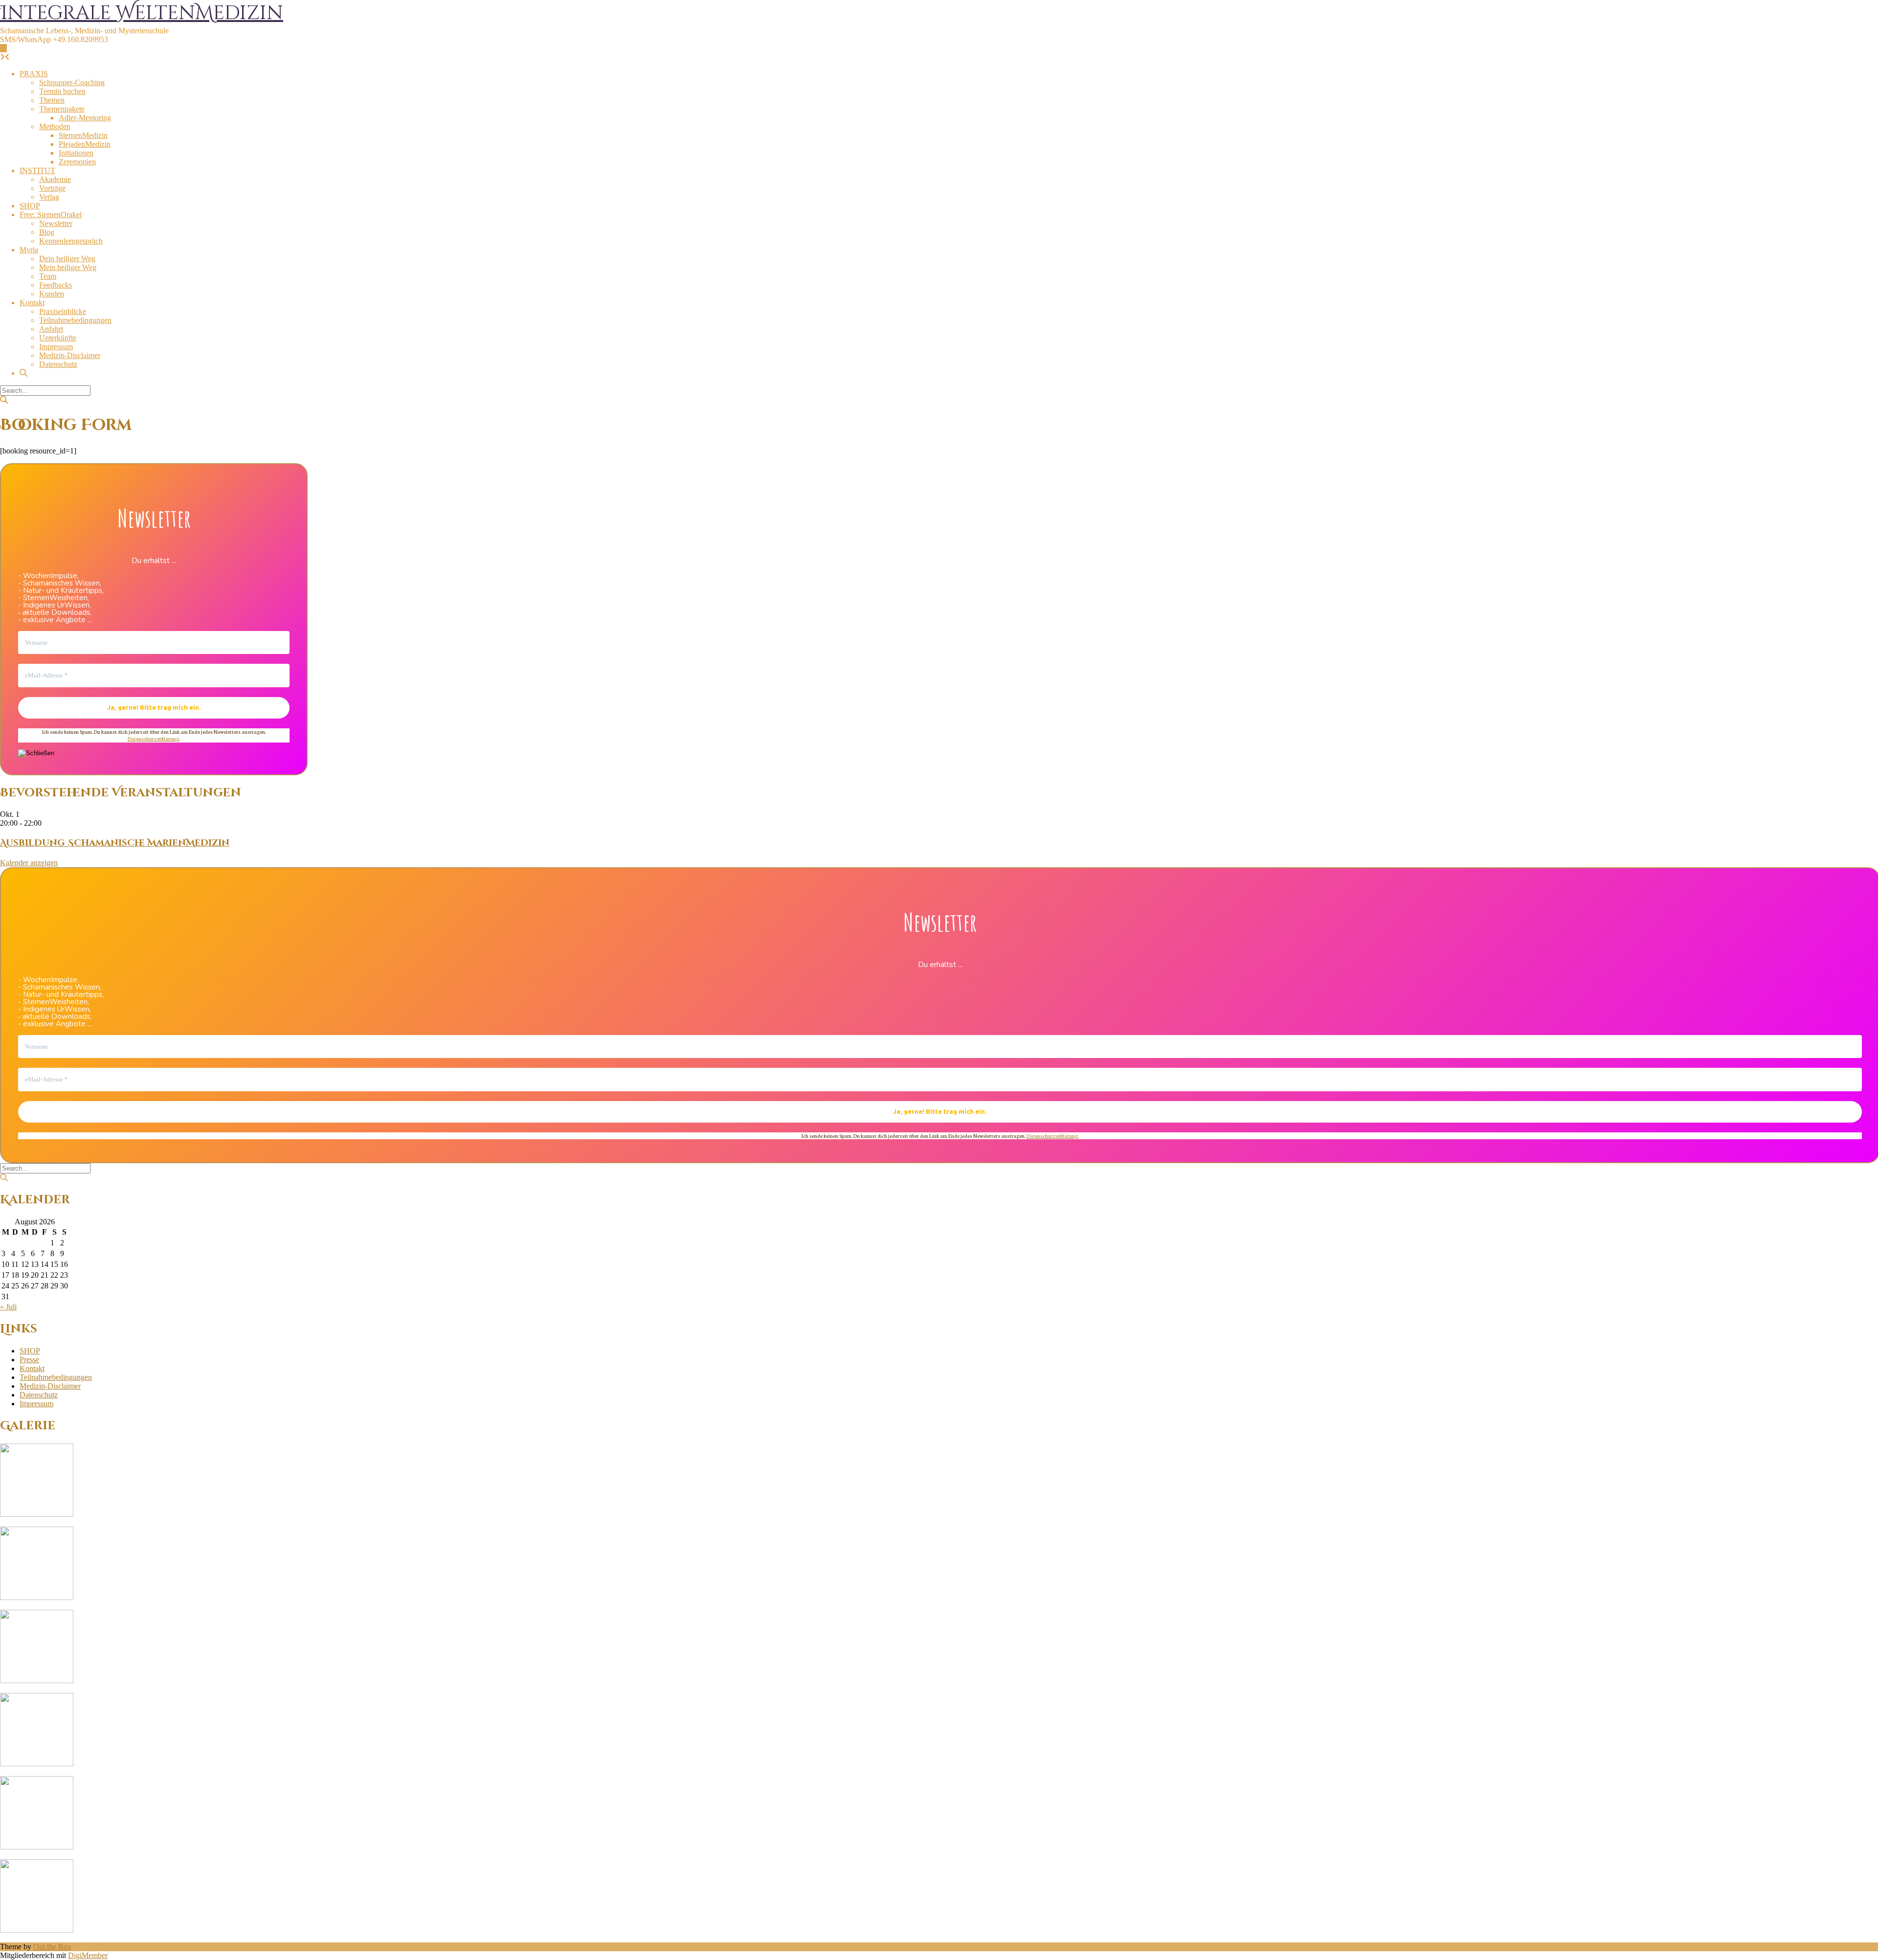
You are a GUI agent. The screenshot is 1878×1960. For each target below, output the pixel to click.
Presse (29, 1360)
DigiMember (88, 1955)
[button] (3, 48)
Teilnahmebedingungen (75, 320)
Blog (47, 232)
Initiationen (76, 153)
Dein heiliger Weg (67, 259)
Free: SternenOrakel (51, 214)
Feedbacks (56, 285)
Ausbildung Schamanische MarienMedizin (115, 843)
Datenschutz (58, 364)
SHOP (30, 206)
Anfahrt (51, 329)
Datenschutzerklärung (153, 738)
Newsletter (56, 223)
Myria (29, 250)
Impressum (56, 347)
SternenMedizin (83, 135)
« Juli (8, 1307)
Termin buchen (62, 91)
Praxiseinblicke (63, 311)
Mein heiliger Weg (68, 267)
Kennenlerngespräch (71, 241)
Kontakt (32, 303)
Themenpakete (62, 109)
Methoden (55, 126)
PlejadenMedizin (85, 144)
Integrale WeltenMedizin (142, 13)
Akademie (55, 179)
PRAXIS (34, 74)
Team (48, 276)
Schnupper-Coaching (72, 82)
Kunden (52, 294)
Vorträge (52, 188)
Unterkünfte (58, 338)
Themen (52, 100)
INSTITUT (37, 170)
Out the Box (52, 1947)
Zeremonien (77, 162)
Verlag (49, 197)
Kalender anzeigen (29, 863)
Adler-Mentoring (85, 118)
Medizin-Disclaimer (70, 355)
